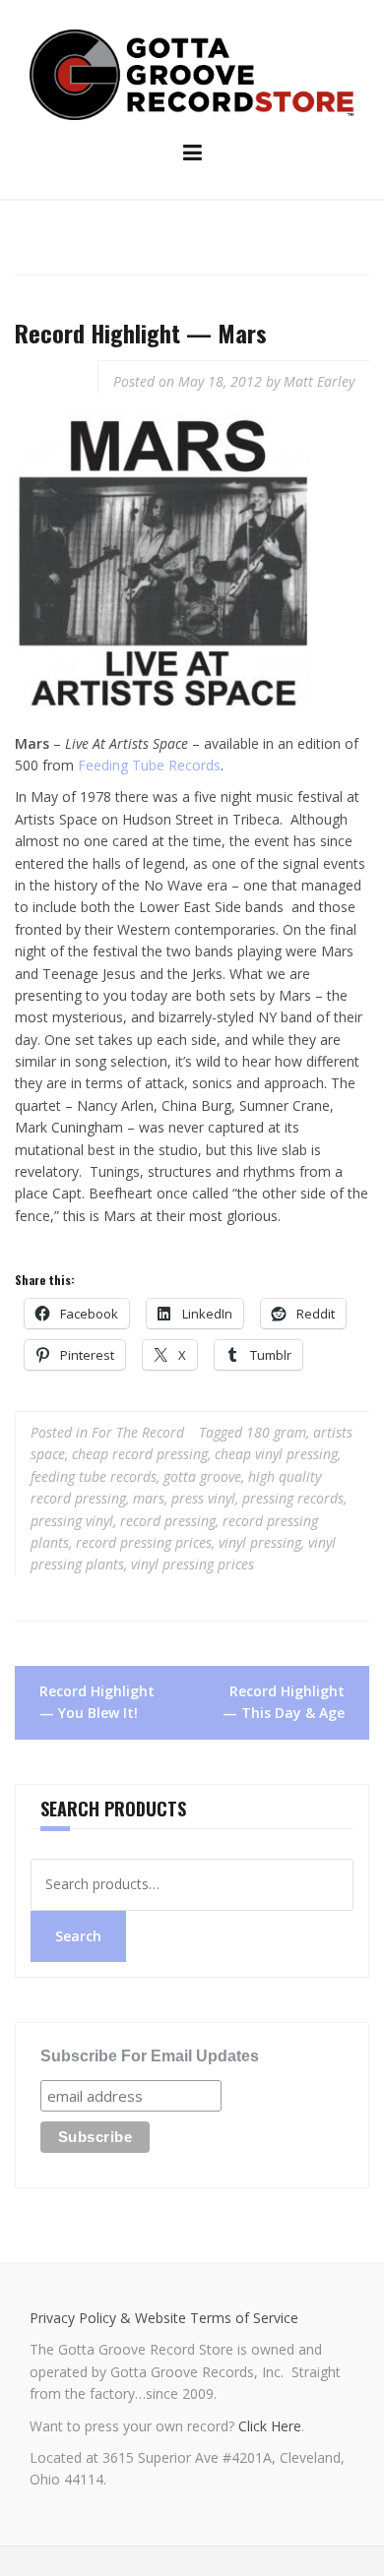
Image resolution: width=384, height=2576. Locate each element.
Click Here (270, 2426)
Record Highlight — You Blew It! (97, 1702)
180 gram (276, 1432)
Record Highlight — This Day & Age (284, 1702)
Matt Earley (319, 381)
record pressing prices (144, 1542)
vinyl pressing (260, 1542)
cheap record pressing (140, 1454)
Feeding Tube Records (149, 765)
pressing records (293, 1498)
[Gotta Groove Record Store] (192, 73)
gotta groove (202, 1476)
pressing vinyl (72, 1521)
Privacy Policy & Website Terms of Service (164, 2318)
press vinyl (203, 1498)
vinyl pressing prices (192, 1564)
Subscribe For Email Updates (150, 2056)
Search (78, 1936)
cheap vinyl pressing (276, 1454)
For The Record (138, 1432)
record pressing (168, 1521)
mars (149, 1498)
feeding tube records (94, 1476)
